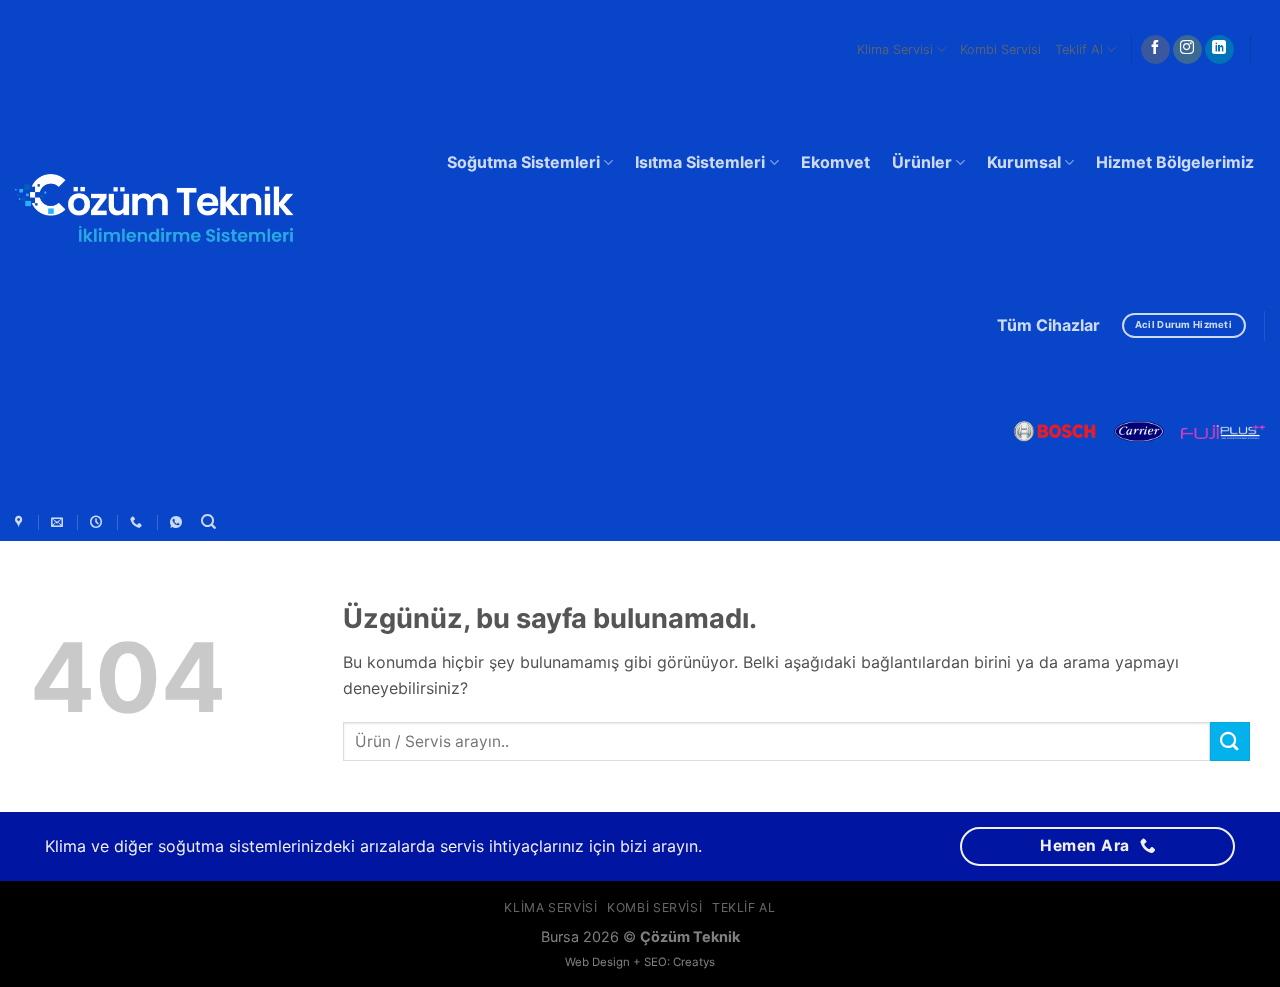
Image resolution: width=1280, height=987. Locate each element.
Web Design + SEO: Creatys (640, 962)
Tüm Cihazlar (1048, 325)
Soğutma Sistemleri (523, 162)
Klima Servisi (895, 49)
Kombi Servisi (1000, 49)
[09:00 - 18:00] (98, 522)
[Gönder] (1230, 741)
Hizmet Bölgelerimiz (1175, 162)
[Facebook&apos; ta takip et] (1155, 50)
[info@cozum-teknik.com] (59, 522)
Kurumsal (1024, 162)
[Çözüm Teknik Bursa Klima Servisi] (21, 522)
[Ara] (208, 522)
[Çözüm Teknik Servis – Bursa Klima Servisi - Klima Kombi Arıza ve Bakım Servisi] (154, 213)
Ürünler (922, 162)
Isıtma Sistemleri (700, 162)
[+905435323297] (178, 522)
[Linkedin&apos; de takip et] (1219, 50)
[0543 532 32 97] (138, 522)
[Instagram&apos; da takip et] (1187, 50)
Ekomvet (835, 162)
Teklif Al (1079, 49)
